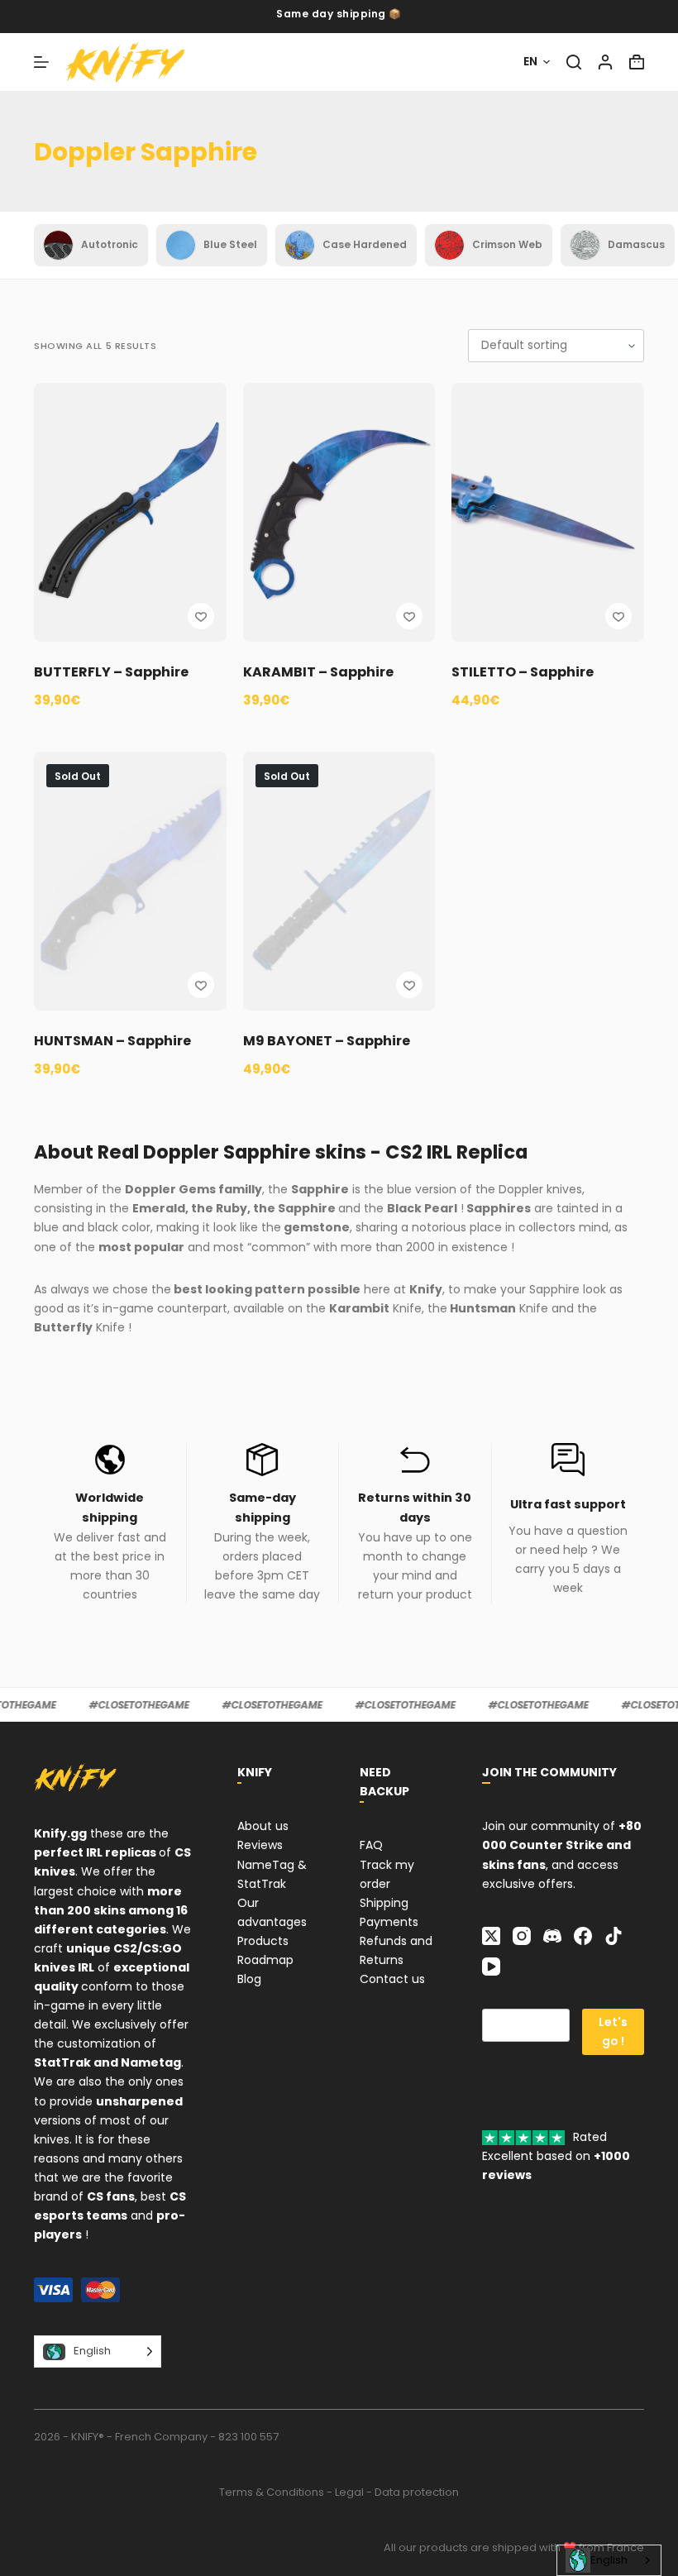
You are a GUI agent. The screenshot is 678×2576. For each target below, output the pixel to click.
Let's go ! (613, 2031)
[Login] (605, 62)
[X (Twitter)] (491, 1936)
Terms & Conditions (272, 2492)
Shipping (384, 1903)
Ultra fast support (568, 1504)
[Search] (574, 62)
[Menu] (41, 62)
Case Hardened (365, 244)
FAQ (371, 1845)
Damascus (636, 244)
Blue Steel (230, 244)
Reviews (260, 1845)
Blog (249, 1979)
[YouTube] (491, 1967)
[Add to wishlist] (201, 616)
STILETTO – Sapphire (523, 672)
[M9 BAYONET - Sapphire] (339, 881)
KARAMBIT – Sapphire (318, 672)
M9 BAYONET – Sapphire (327, 1041)
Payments (389, 1922)
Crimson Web (507, 244)
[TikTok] (614, 1936)
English (609, 2560)
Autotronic (110, 244)
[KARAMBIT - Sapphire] (339, 512)
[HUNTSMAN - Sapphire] (130, 881)
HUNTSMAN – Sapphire (112, 1041)
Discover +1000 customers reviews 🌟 (339, 16)
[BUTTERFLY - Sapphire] (130, 512)
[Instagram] (522, 1936)
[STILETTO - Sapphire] (548, 512)
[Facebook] (583, 1936)
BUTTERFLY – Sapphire (111, 672)
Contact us (392, 1979)
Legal (349, 2492)
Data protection (417, 2492)
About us (263, 1826)
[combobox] (609, 2560)
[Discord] (552, 1936)
